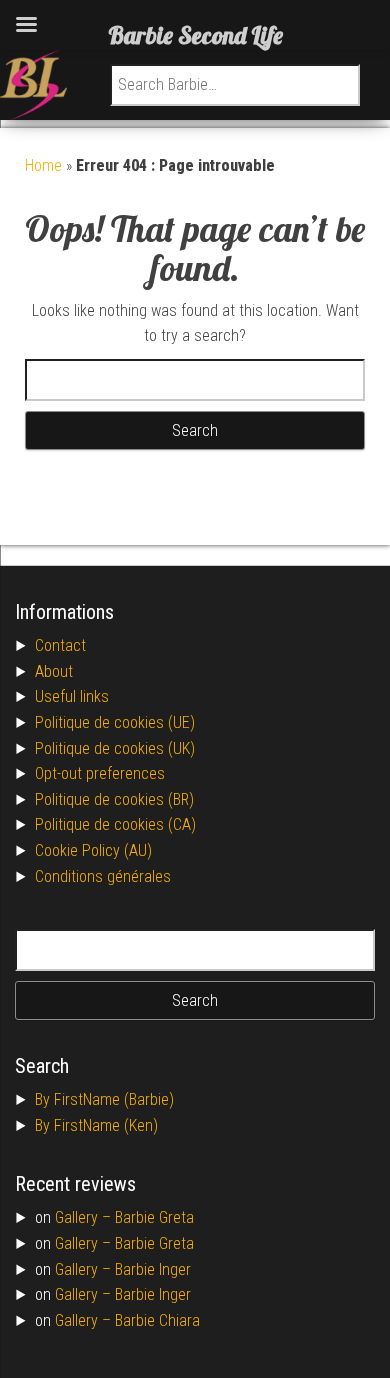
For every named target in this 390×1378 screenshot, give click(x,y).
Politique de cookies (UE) (115, 722)
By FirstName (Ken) (96, 1125)
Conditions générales (103, 876)
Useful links (72, 696)
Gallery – (85, 1217)
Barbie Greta (154, 1217)
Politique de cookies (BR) (114, 799)
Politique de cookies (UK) (115, 748)
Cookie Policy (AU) (93, 850)
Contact (60, 645)
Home (43, 165)
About (54, 671)
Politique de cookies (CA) (115, 824)
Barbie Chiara (157, 1320)
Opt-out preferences (100, 773)
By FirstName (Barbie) (104, 1099)
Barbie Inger (153, 1269)
